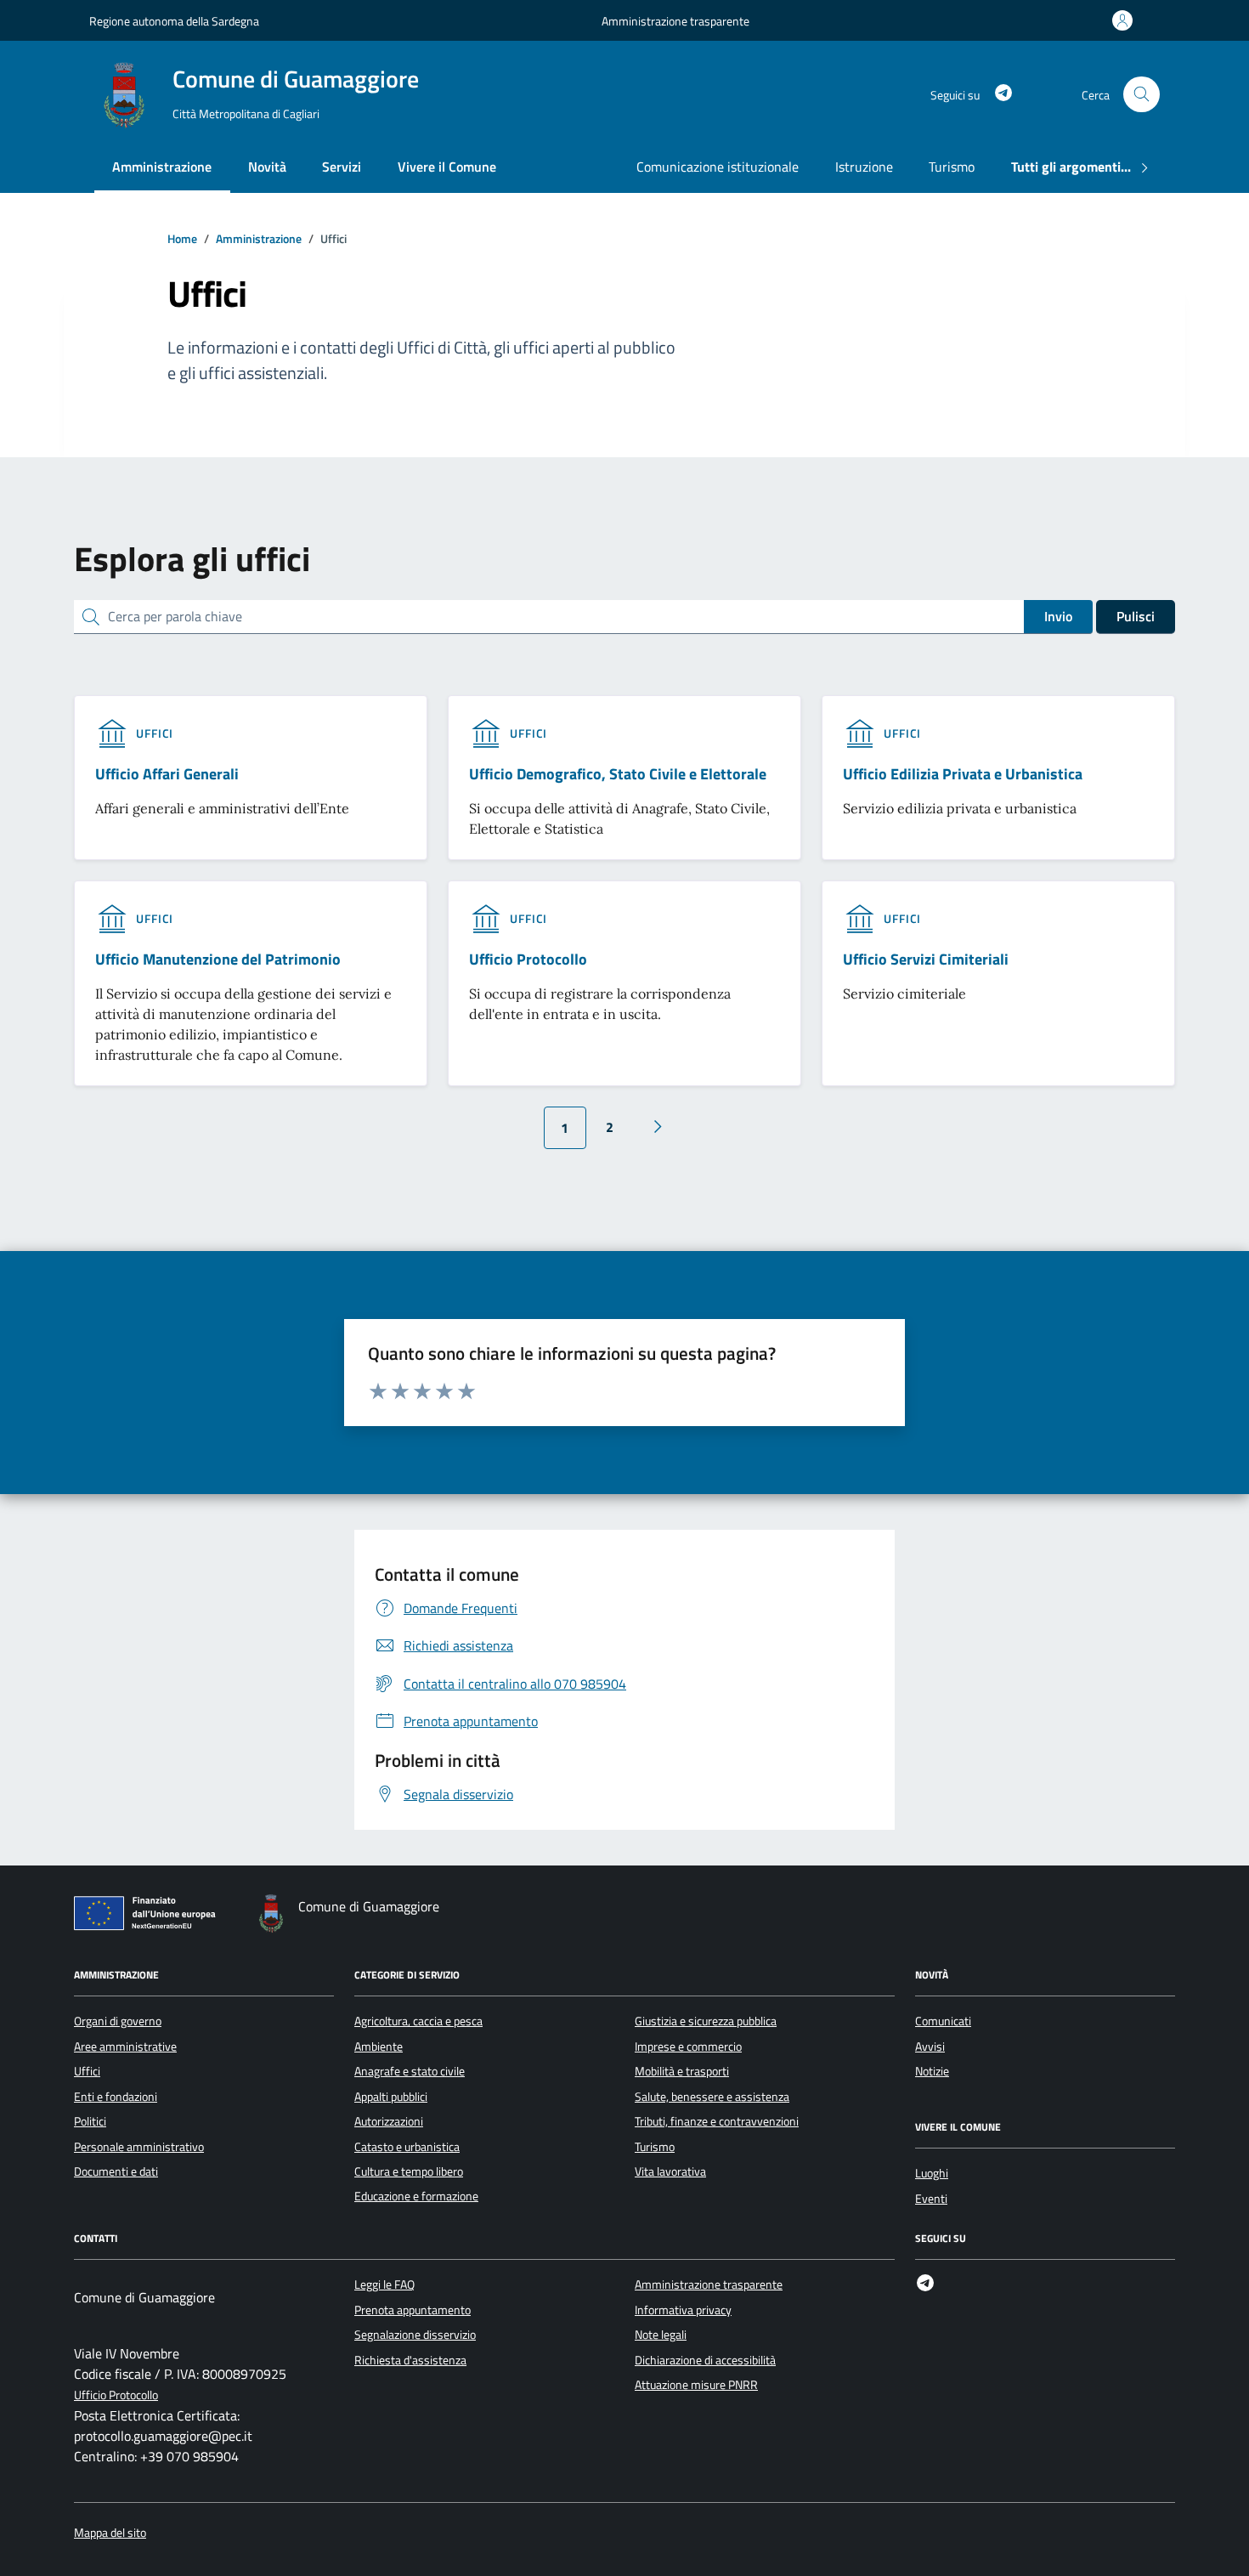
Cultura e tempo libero (409, 2171)
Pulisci (1136, 616)
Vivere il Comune (447, 167)
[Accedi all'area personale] (1126, 20)
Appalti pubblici (391, 2097)
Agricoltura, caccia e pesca (418, 2021)
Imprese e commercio (688, 2047)
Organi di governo (118, 2021)
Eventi (931, 2199)
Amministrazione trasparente (675, 21)
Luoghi (932, 2173)
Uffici (87, 2071)
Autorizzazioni (389, 2121)
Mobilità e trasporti (682, 2071)
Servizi (342, 167)
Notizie (932, 2071)
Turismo (952, 167)
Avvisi (930, 2047)
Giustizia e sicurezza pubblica (706, 2021)
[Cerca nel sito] (1142, 95)
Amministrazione (162, 167)
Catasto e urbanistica (407, 2147)
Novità (267, 167)
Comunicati (943, 2021)
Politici (90, 2121)
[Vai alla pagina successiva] (658, 1127)
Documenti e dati (116, 2171)
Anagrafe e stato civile (410, 2071)
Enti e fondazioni (116, 2097)
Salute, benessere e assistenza (712, 2097)
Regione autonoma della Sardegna (174, 21)
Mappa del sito (110, 2533)
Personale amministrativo (139, 2147)
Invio (1058, 616)
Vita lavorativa (670, 2171)
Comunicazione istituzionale (718, 167)
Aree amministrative (125, 2047)
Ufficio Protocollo (116, 2395)
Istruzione (864, 167)
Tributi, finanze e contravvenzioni (717, 2121)
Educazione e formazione (416, 2196)
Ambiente (379, 2047)
